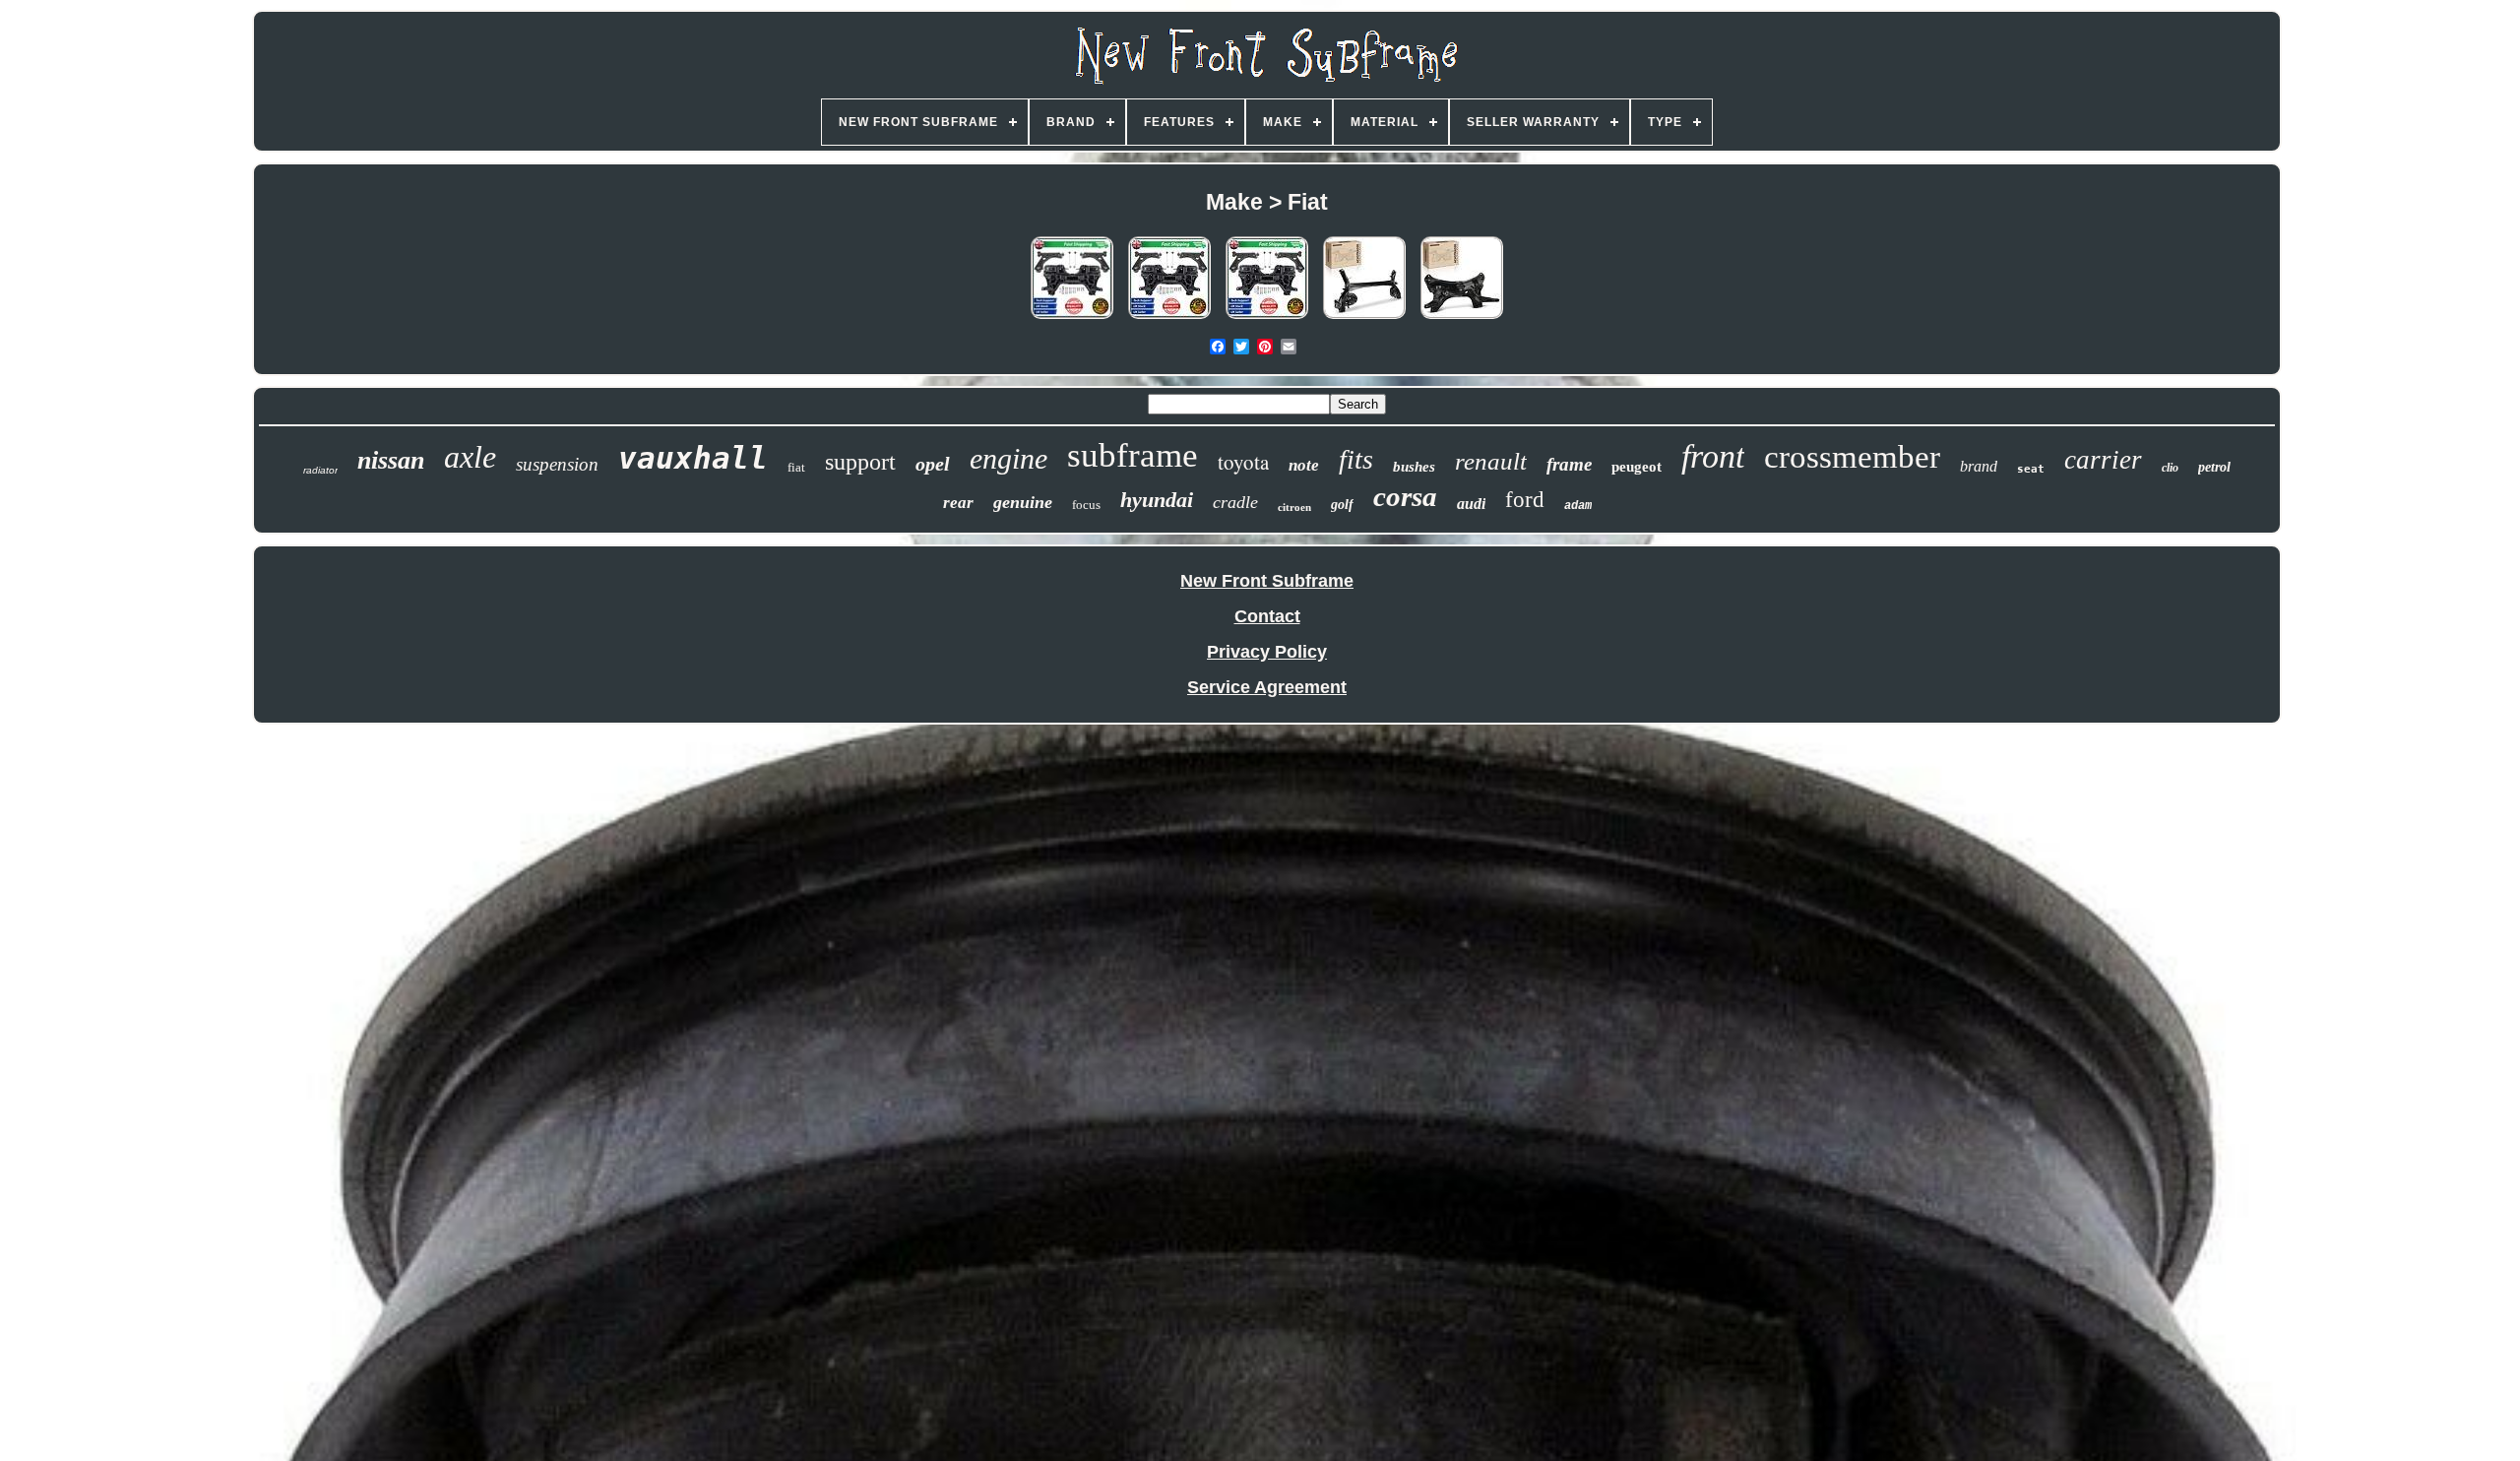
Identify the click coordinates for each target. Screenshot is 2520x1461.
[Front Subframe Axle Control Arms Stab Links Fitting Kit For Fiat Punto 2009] (1072, 318)
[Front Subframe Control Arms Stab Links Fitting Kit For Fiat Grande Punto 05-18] (1169, 318)
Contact (1267, 616)
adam (1578, 506)
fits (1356, 459)
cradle (1235, 502)
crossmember (1852, 457)
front (1713, 456)
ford (1525, 500)
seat (2031, 469)
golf (1342, 505)
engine (1008, 458)
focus (1086, 505)
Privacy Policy (1267, 652)
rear (958, 503)
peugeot (1637, 467)
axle (470, 457)
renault (1491, 461)
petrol (2214, 467)
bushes (1414, 467)
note (1304, 465)
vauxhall (693, 458)
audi (1471, 504)
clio (2170, 468)
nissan (391, 460)
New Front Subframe (1267, 581)
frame (1569, 464)
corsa (1405, 496)
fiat (796, 467)
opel (933, 464)
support (860, 462)
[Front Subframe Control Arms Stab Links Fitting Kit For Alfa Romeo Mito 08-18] (1267, 318)
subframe (1133, 455)
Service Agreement (1267, 687)
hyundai (1157, 500)
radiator (320, 470)
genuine (1023, 502)
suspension (557, 464)
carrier (2103, 460)
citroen (1294, 507)
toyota (1243, 462)
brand (1979, 466)
